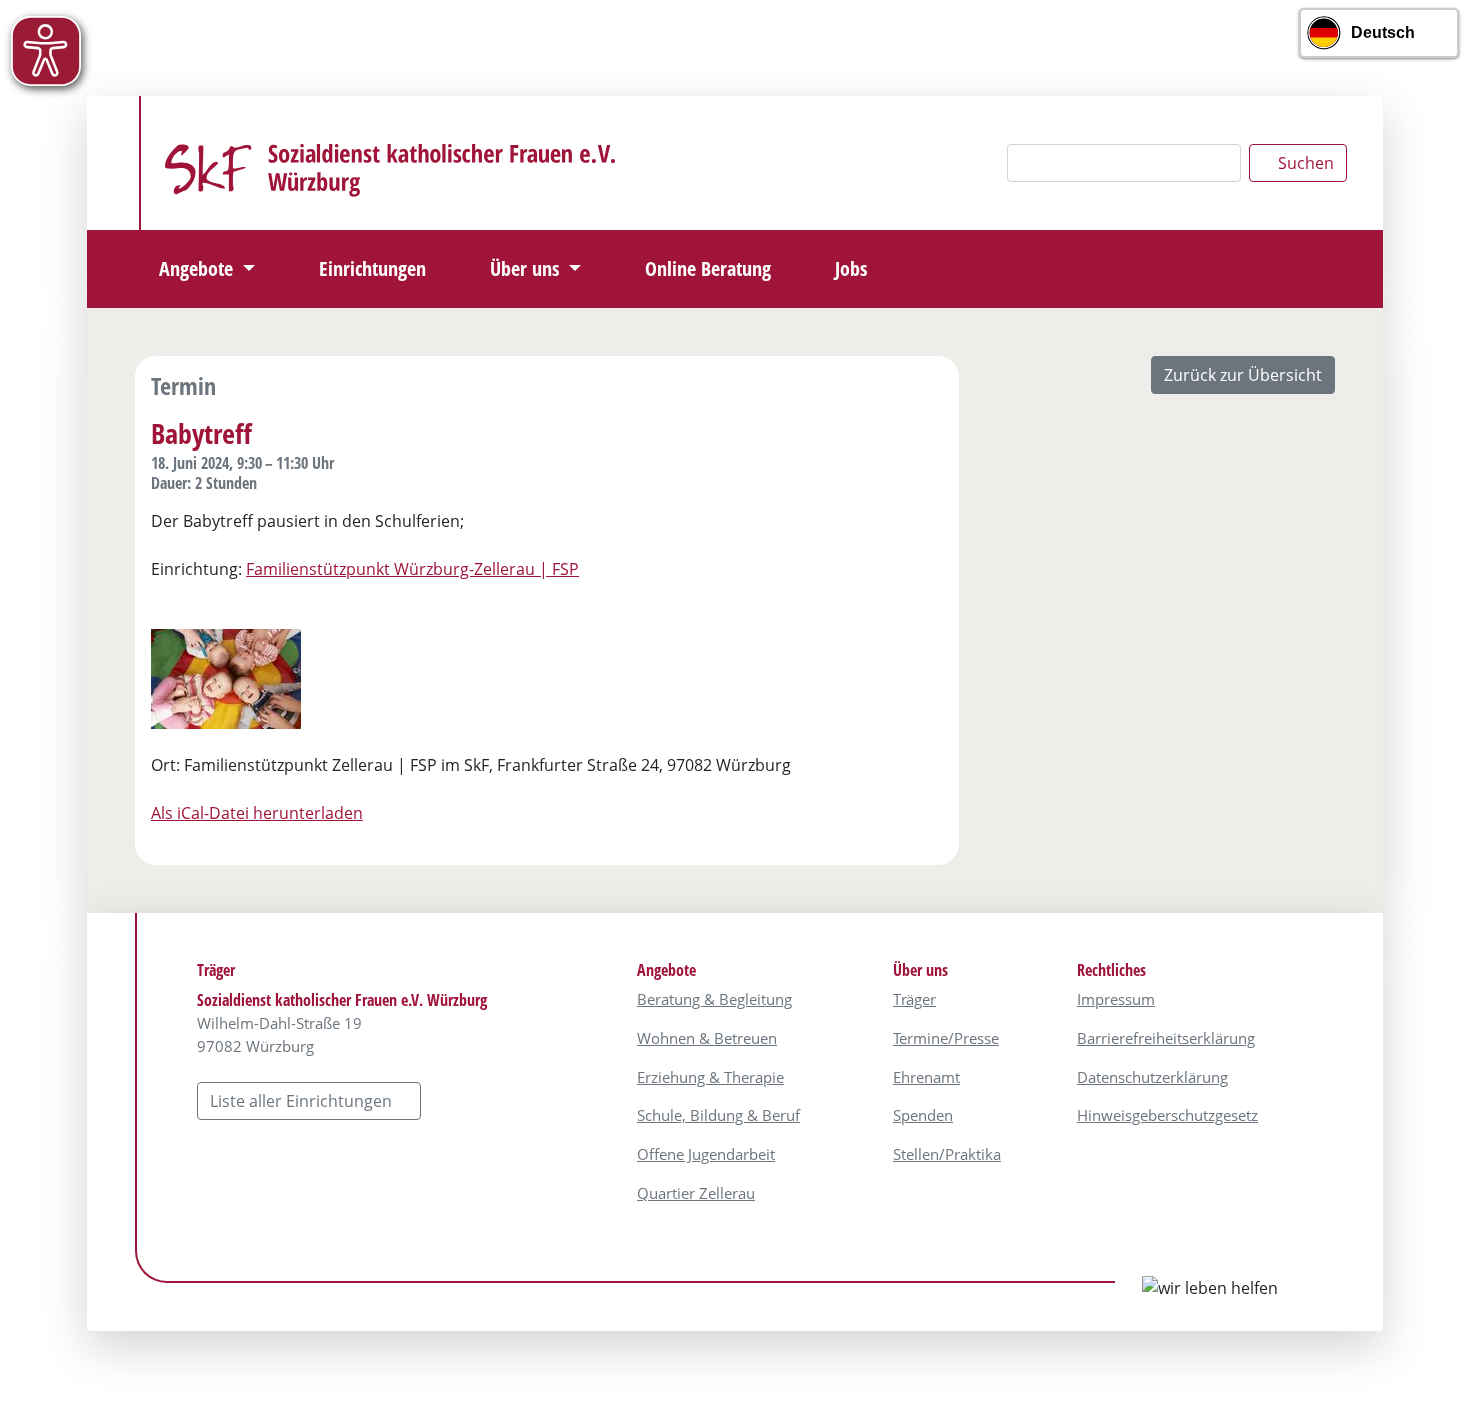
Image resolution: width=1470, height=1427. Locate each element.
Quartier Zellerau (696, 1193)
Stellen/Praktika (947, 1154)
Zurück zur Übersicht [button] (1243, 375)
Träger (914, 999)
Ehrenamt (926, 1077)
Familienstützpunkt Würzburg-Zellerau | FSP (412, 569)
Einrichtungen (372, 268)
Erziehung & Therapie (710, 1077)
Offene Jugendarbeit (706, 1154)
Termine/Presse (946, 1038)
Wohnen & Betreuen (707, 1038)
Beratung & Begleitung (714, 999)
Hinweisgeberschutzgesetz (1167, 1115)
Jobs (851, 268)
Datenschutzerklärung (1152, 1077)
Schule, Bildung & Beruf (718, 1115)
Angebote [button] (198, 268)
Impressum (1116, 999)
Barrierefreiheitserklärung (1166, 1038)
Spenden (923, 1115)
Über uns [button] (527, 268)
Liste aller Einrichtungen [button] (303, 1101)
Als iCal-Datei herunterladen (257, 813)
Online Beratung (708, 268)
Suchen (1304, 163)
